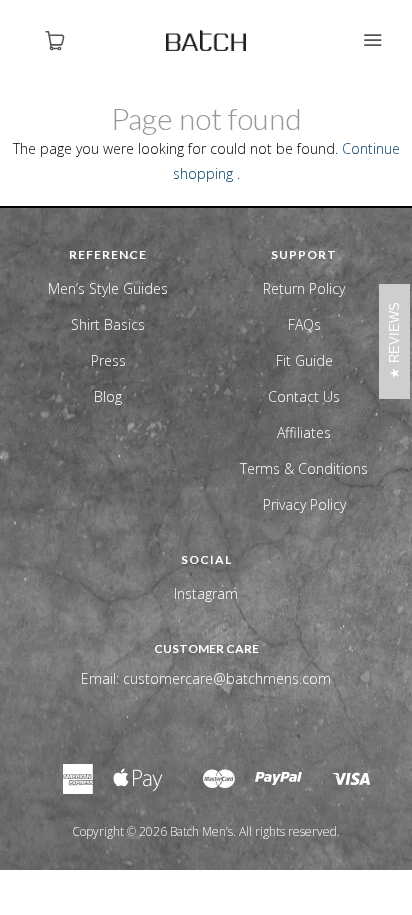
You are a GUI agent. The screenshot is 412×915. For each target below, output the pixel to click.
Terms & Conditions (304, 468)
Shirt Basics (108, 324)
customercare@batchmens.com (227, 678)
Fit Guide (304, 360)
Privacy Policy (304, 504)
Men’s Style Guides (108, 288)
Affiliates (304, 432)
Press (108, 360)
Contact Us (304, 396)
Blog (108, 396)
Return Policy (304, 288)
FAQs (304, 324)
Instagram (206, 593)
